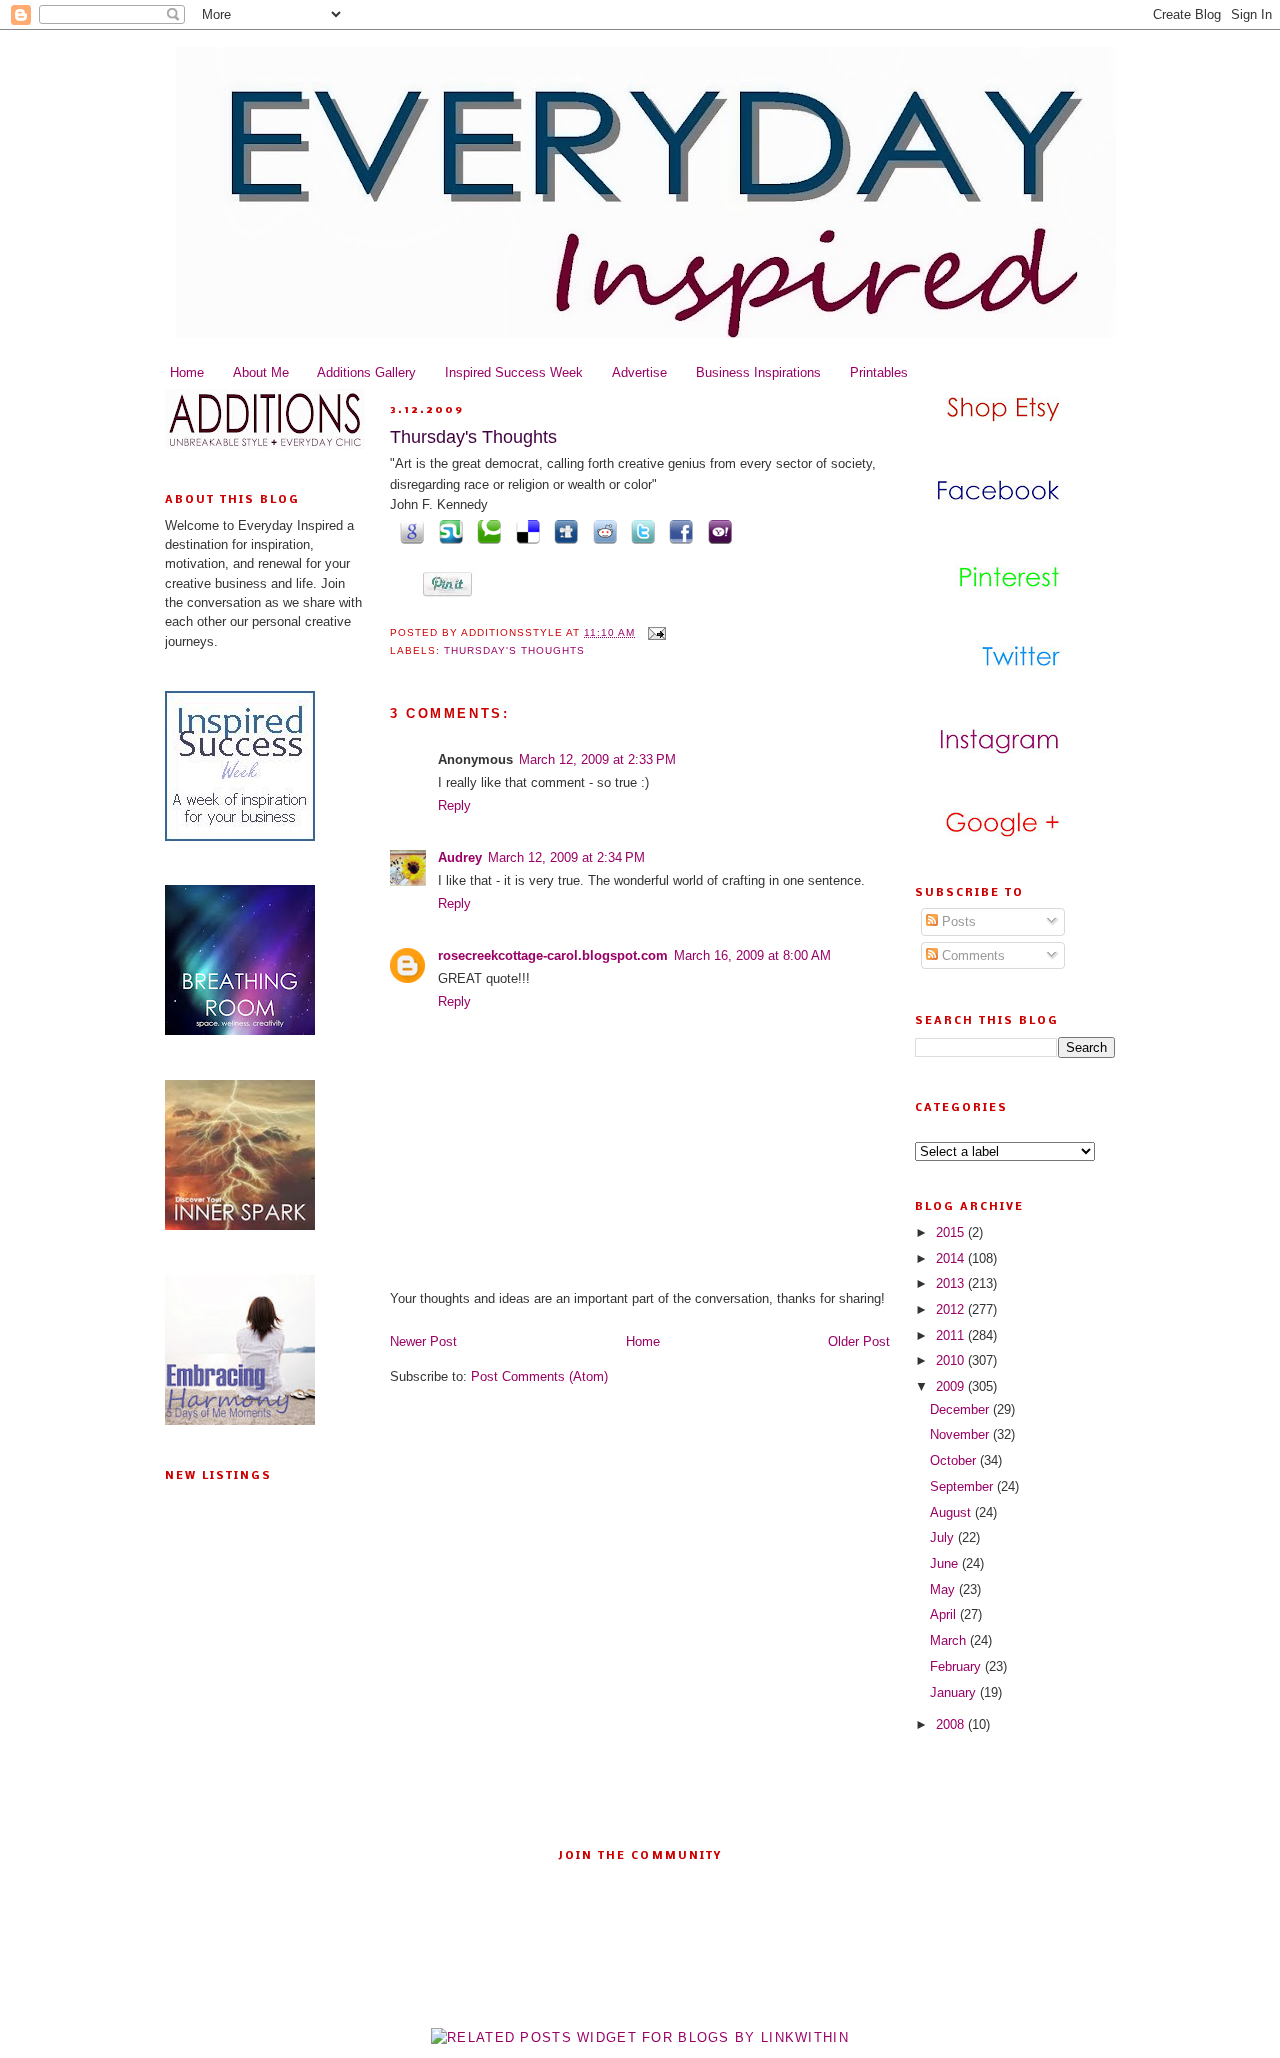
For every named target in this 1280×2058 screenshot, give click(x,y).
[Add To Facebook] (678, 530)
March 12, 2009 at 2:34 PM (566, 857)
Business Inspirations (758, 372)
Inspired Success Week (514, 372)
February (957, 1666)
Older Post (859, 1341)
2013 (952, 1283)
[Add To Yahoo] (716, 530)
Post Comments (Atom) (539, 1376)
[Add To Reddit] (601, 530)
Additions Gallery (366, 372)
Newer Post (423, 1341)
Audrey (460, 857)
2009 (952, 1386)
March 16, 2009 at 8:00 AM (752, 955)
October (955, 1460)
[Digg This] (563, 530)
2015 (952, 1232)
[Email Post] (654, 632)
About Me (261, 372)
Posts (957, 921)
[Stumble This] (447, 530)
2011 (952, 1335)
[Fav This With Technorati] (486, 530)
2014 (952, 1258)
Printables (879, 372)
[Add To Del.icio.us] (524, 530)
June (946, 1563)
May (944, 1589)
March (950, 1640)
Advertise (639, 372)
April (945, 1614)
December (961, 1409)
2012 (952, 1309)
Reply (454, 805)
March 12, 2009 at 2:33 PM (597, 759)
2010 (952, 1360)
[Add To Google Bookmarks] (409, 530)
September (963, 1486)
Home (187, 372)
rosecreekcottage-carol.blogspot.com (553, 955)
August (952, 1512)
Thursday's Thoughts (473, 437)
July (944, 1537)
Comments (971, 955)
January (955, 1692)
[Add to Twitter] (640, 530)
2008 (952, 1724)
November (961, 1434)
